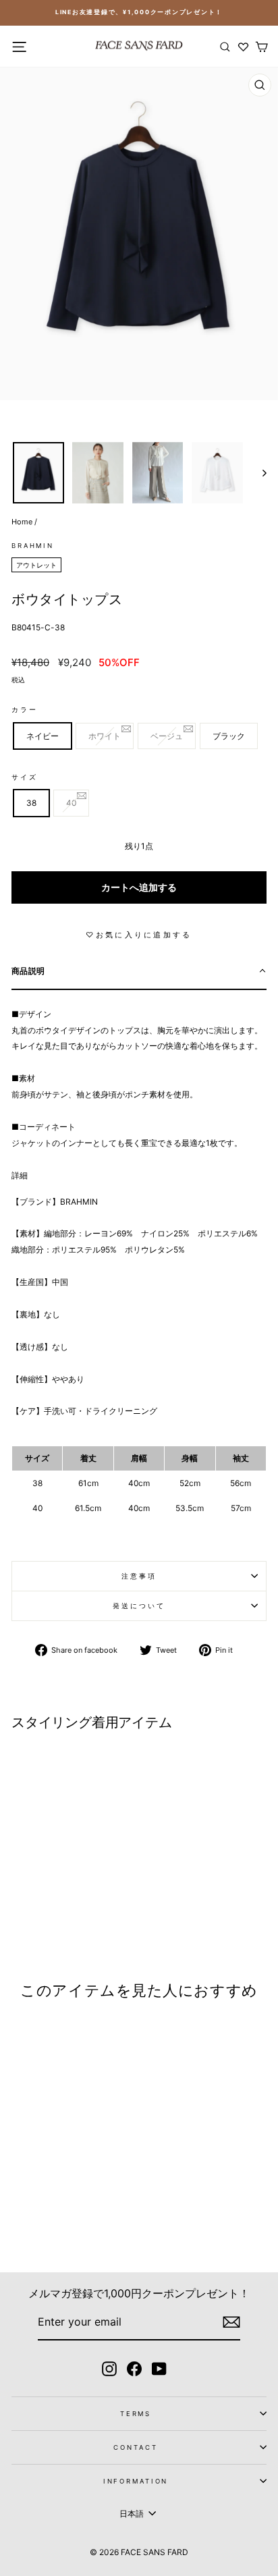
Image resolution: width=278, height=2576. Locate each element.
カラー (25, 710)
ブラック (229, 736)
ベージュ (167, 736)
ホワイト (105, 736)
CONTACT (135, 2447)
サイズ (25, 777)
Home (22, 522)
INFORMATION (136, 2481)
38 (31, 803)
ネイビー (43, 736)
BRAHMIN (33, 546)
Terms (136, 2414)
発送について (139, 1606)
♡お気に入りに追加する (139, 935)
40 (71, 803)
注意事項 (139, 1576)
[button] (139, 972)
